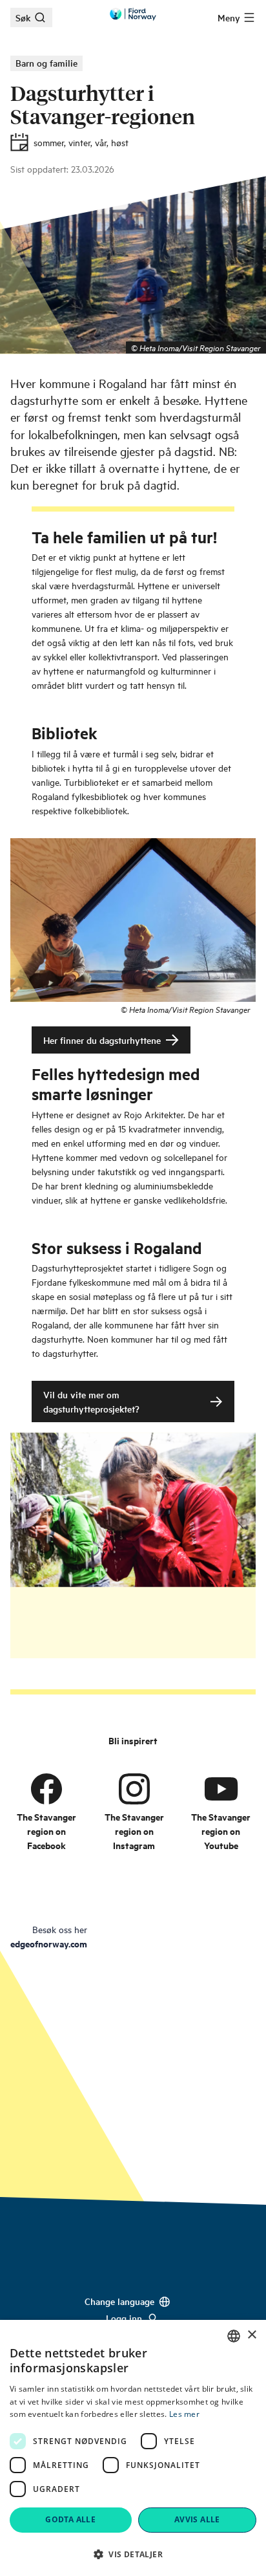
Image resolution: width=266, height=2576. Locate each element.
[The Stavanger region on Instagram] (134, 1789)
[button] (133, 2554)
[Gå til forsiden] (133, 14)
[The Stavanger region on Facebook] (46, 1789)
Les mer (184, 2414)
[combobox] (234, 2336)
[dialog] (133, 2448)
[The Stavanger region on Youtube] (221, 1789)
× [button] (251, 2335)
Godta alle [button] (70, 2519)
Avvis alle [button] (197, 2519)
